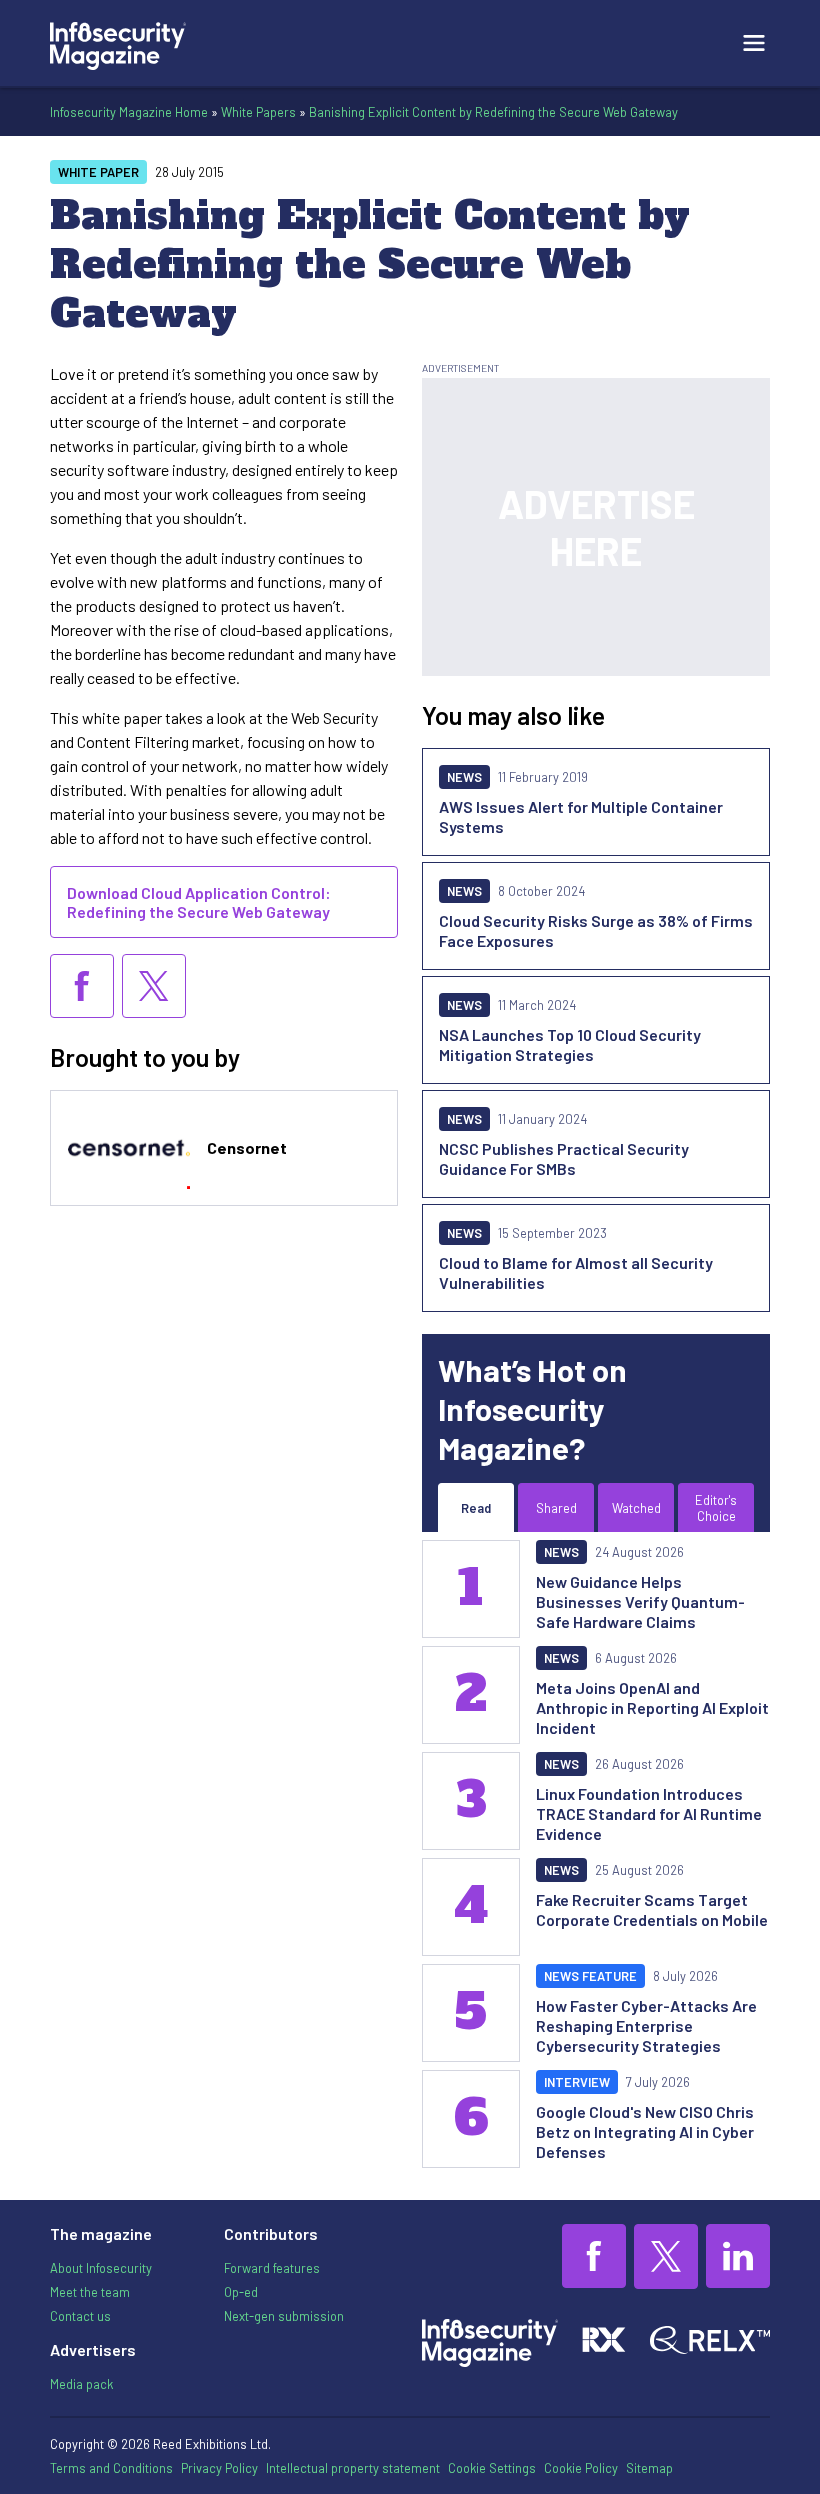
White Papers (258, 112)
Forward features (272, 2268)
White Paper (98, 172)
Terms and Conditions (111, 2468)
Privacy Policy (219, 2468)
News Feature (590, 1976)
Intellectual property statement (353, 2468)
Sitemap (649, 2468)
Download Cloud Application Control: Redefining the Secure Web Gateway (199, 902)
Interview (577, 2082)
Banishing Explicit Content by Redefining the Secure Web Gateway (493, 112)
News (464, 777)
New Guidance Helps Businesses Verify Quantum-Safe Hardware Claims (640, 1601)
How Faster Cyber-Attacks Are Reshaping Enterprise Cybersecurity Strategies (646, 2025)
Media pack (81, 2384)
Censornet (247, 1147)
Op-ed (241, 2292)
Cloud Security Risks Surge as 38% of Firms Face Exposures (596, 930)
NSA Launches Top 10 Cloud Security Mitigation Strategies (570, 1044)
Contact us (80, 2316)
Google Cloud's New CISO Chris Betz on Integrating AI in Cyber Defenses (645, 2131)
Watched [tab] (636, 1508)
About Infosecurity (101, 2268)
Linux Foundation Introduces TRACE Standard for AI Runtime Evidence (649, 1813)
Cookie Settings (492, 2468)
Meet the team (90, 2292)
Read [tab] (476, 1508)
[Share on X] (154, 986)
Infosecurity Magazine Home (129, 112)
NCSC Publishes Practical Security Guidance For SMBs (564, 1158)
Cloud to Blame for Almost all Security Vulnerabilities (576, 1272)
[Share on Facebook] (82, 986)
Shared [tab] (556, 1508)
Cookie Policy (581, 2468)
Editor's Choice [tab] (716, 1508)
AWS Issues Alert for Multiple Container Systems (581, 816)
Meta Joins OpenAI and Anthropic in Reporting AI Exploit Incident (652, 1707)
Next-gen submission (284, 2316)
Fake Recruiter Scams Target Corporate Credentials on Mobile (652, 1909)
